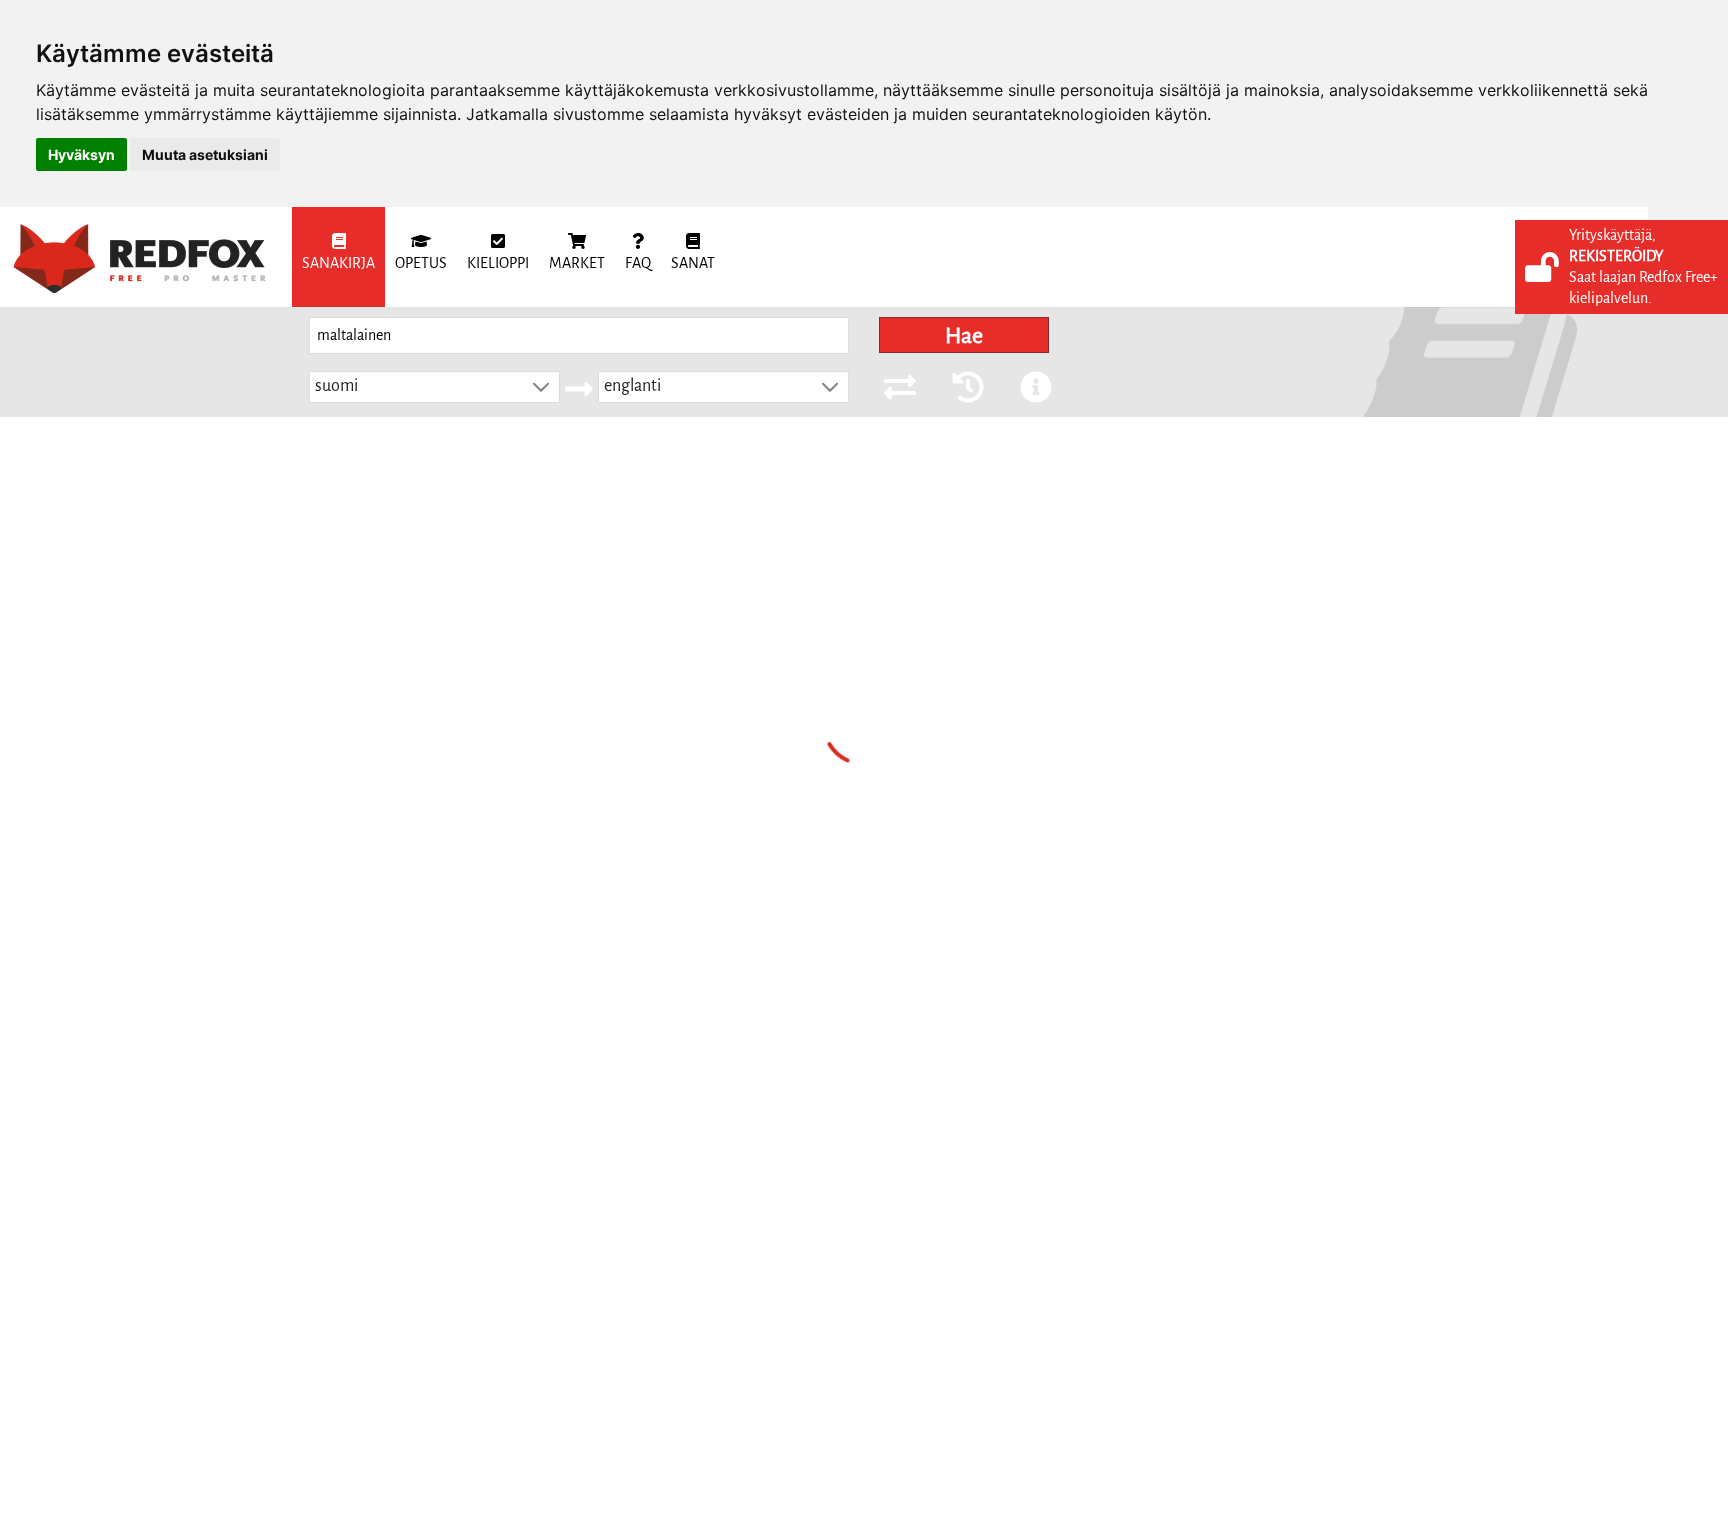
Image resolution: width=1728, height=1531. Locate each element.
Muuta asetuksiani (205, 154)
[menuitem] (338, 257)
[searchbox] (579, 335)
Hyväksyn (81, 154)
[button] (541, 387)
